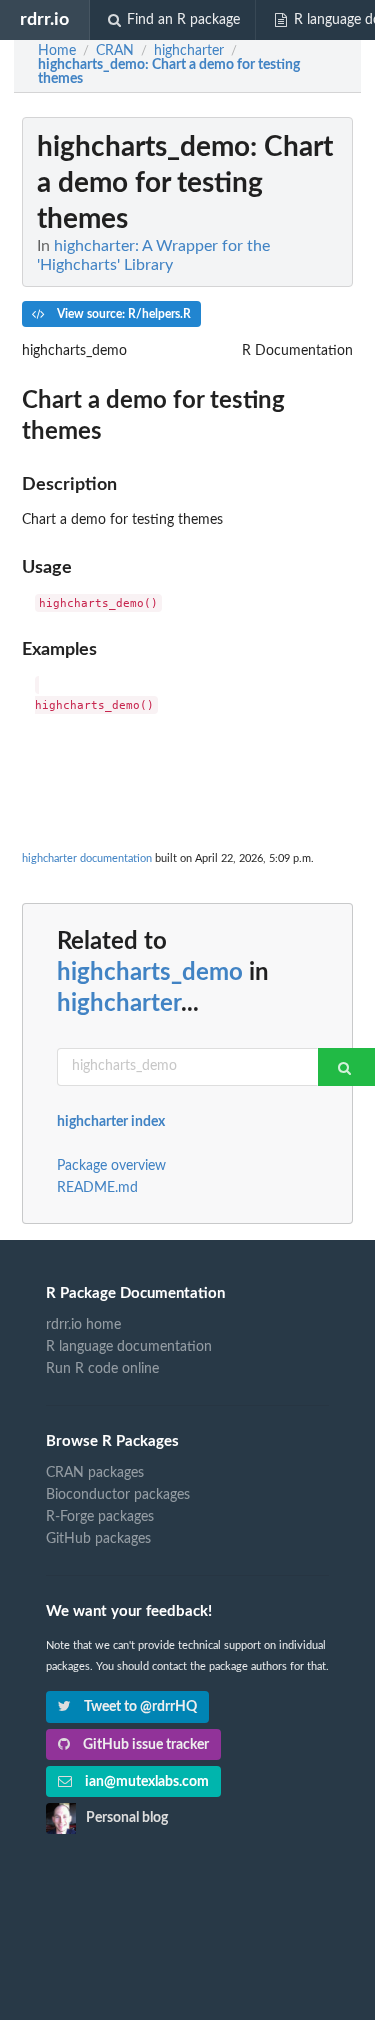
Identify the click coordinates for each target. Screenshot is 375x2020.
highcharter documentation (87, 858)
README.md (97, 1188)
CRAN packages (95, 1473)
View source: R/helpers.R (122, 314)
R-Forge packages (100, 1517)
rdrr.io (44, 19)
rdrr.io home (83, 1325)
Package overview (111, 1166)
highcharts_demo (150, 973)
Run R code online (102, 1369)
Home (57, 51)
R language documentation (129, 1347)
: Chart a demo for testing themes (169, 72)
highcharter (119, 1004)
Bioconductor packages (118, 1495)
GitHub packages (98, 1539)
